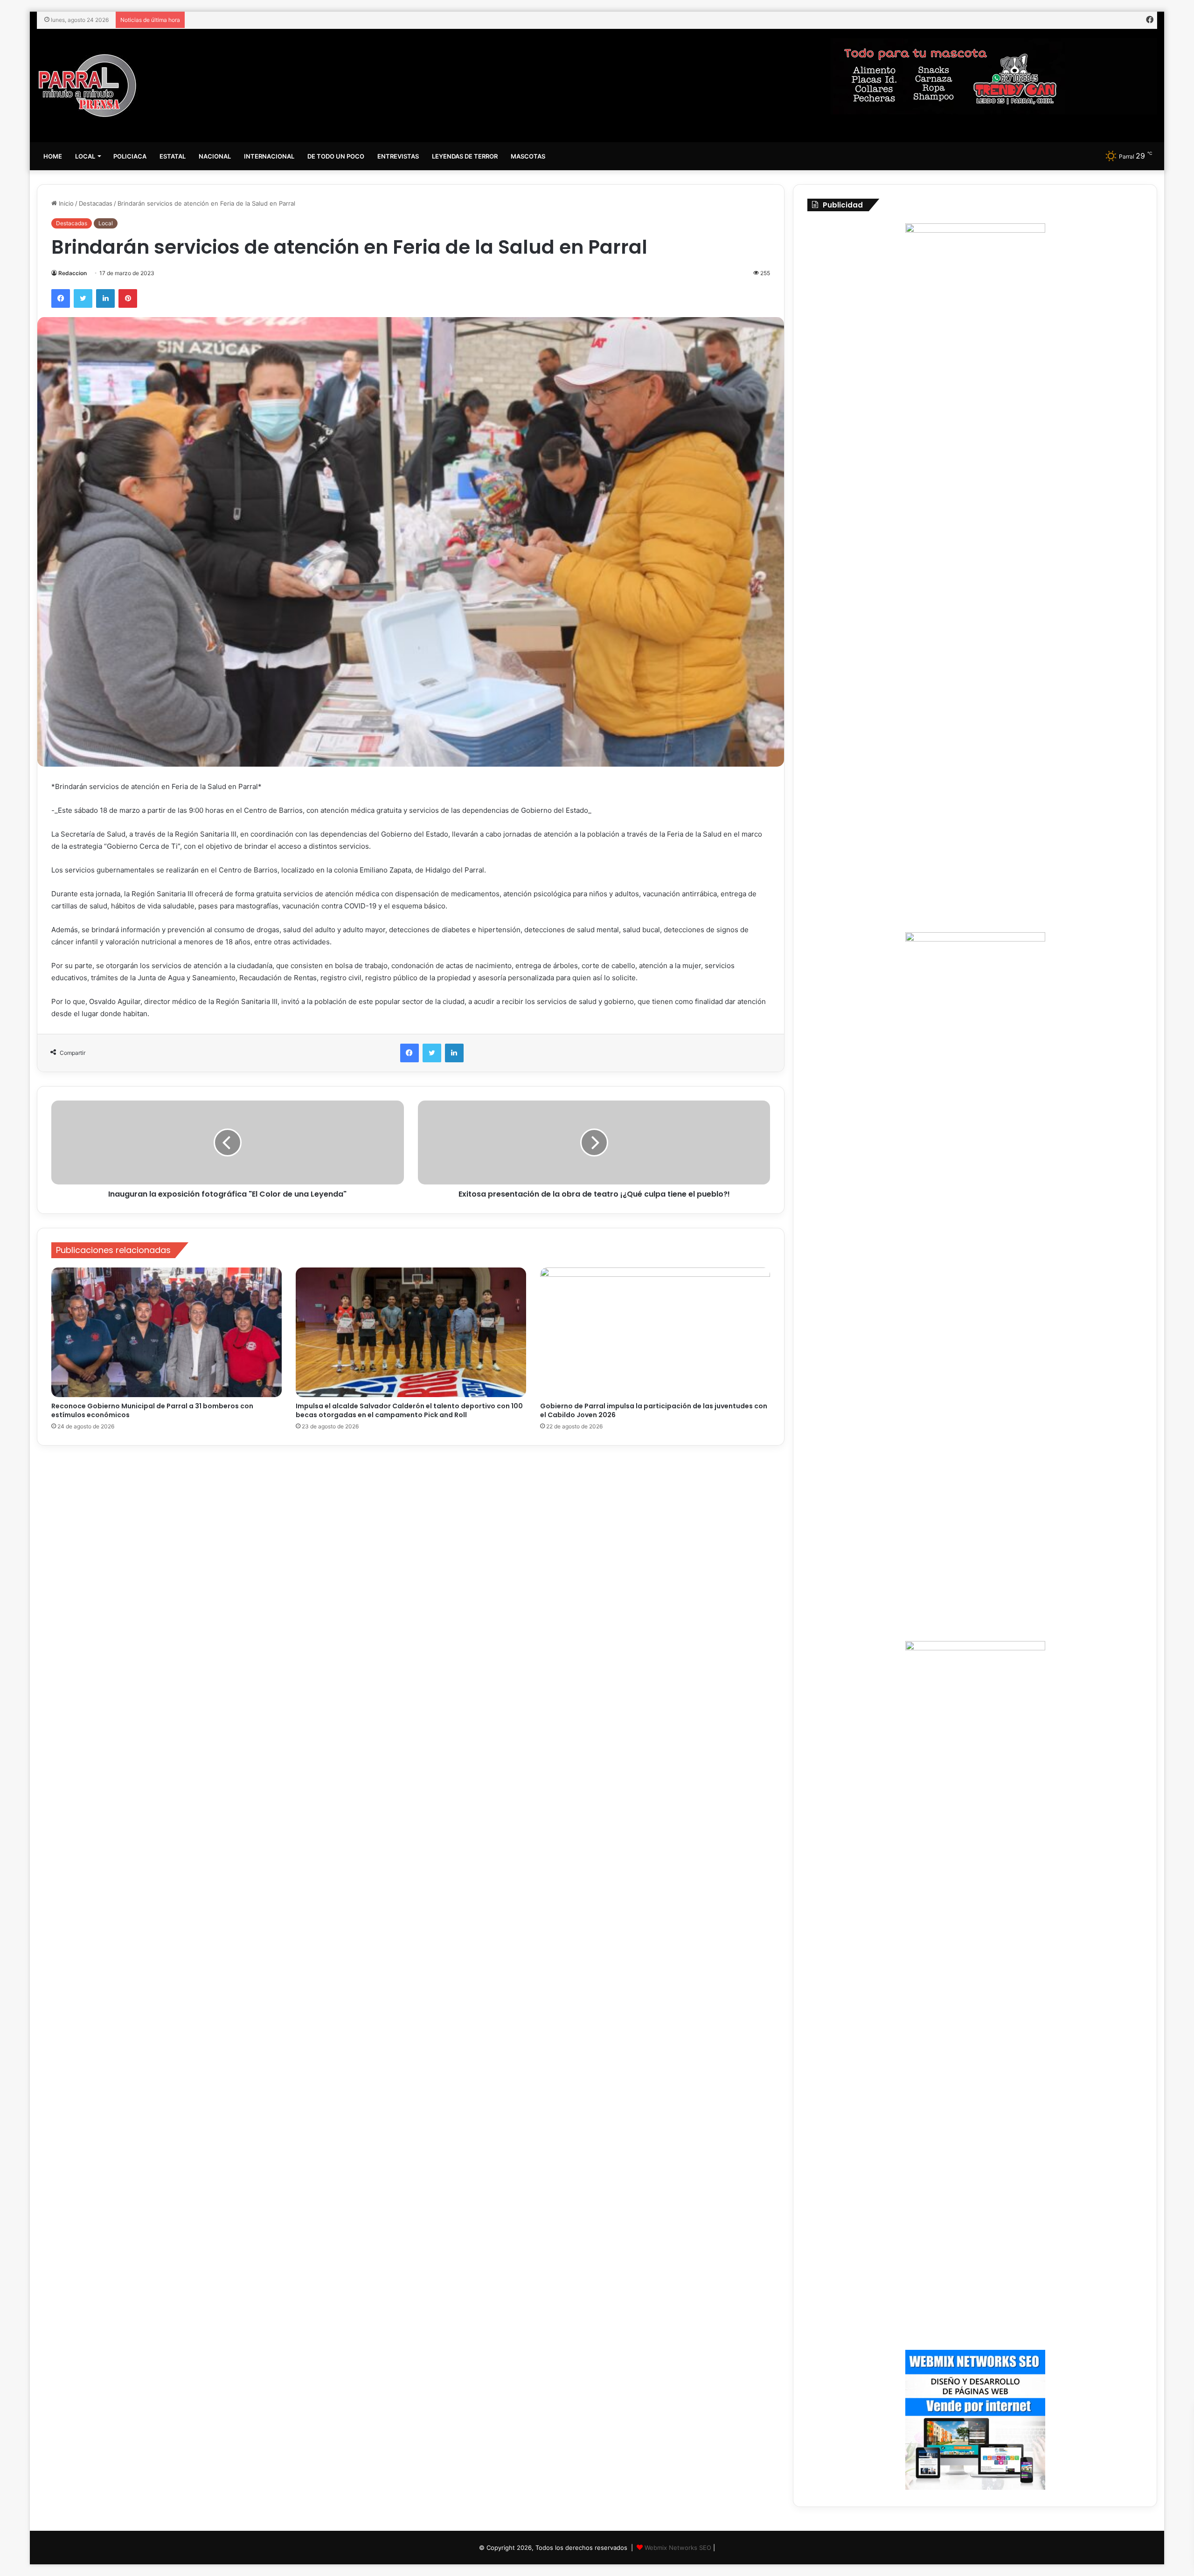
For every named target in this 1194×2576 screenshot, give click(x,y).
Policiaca (130, 156)
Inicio (65, 203)
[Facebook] (61, 298)
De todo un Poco (336, 156)
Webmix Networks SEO (678, 2548)
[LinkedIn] (105, 298)
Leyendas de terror (465, 156)
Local (85, 156)
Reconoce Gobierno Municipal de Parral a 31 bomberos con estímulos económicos (152, 1410)
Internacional (269, 156)
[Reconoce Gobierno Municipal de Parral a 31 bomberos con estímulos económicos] (167, 1333)
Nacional (215, 156)
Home (53, 156)
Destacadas (96, 203)
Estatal (173, 156)
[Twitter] (83, 298)
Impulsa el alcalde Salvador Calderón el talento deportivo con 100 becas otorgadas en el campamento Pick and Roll (409, 1410)
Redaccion (73, 273)
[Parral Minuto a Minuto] (87, 86)
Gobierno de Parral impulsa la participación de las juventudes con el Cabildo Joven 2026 (654, 1410)
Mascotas (528, 156)
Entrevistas (398, 156)
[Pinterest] (128, 298)
